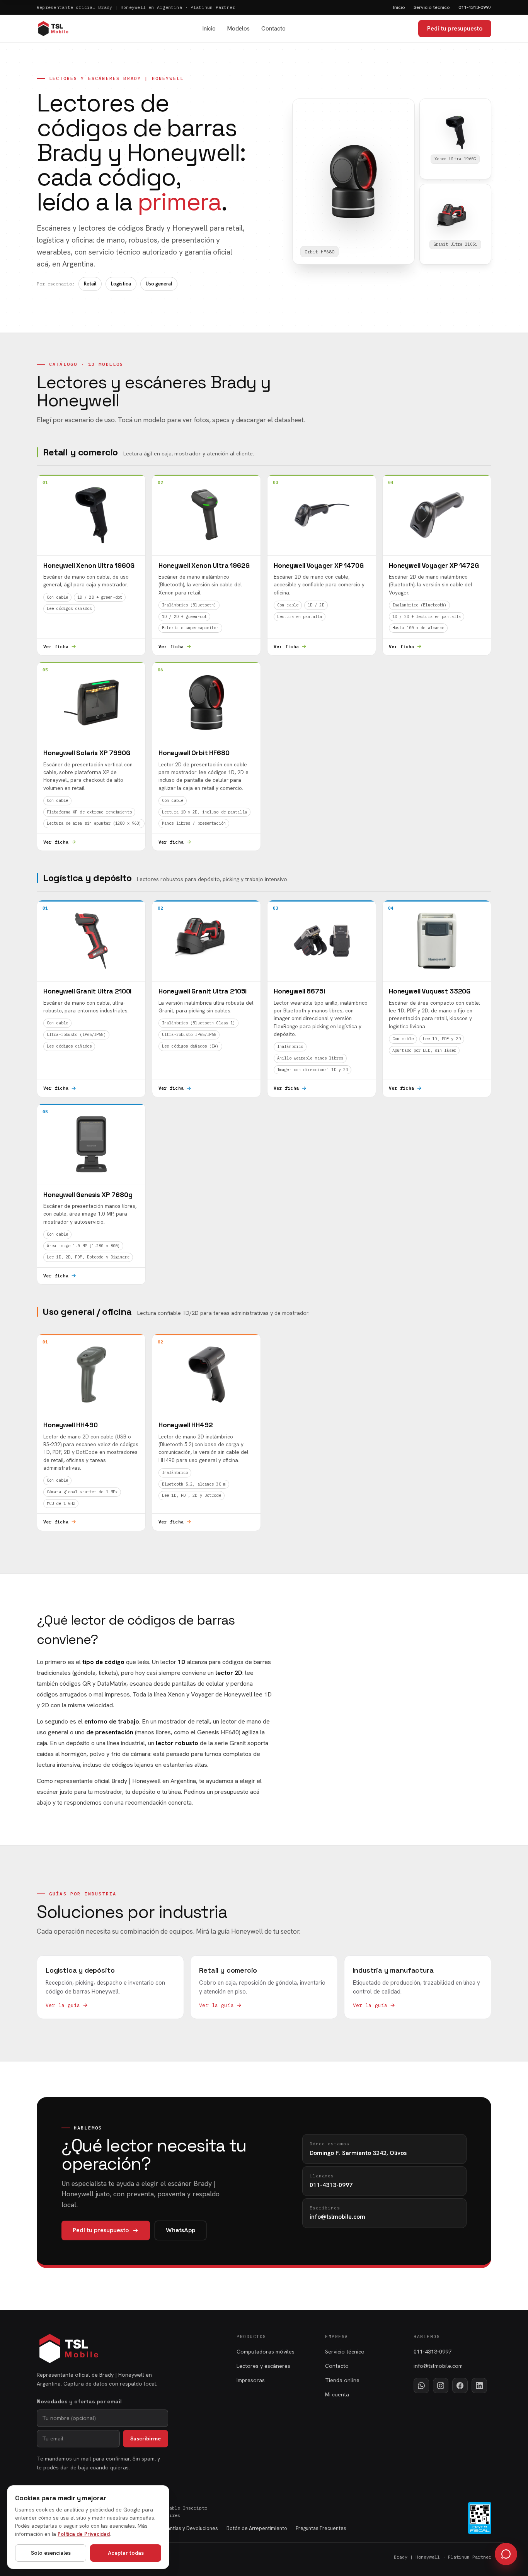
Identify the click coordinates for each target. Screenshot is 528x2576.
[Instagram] (441, 2386)
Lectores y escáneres (263, 2366)
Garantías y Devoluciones (188, 2528)
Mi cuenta (337, 2394)
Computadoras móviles (266, 2352)
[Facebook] (460, 2386)
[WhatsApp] (421, 2386)
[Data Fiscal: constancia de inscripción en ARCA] (480, 2518)
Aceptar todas (126, 2553)
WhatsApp (181, 2230)
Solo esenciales (51, 2553)
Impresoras (251, 2380)
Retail (90, 284)
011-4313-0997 (475, 7)
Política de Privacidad (84, 2534)
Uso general (159, 284)
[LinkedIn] (479, 2386)
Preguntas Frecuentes (321, 2528)
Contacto (273, 29)
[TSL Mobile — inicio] (53, 29)
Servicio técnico (432, 7)
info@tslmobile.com (438, 2366)
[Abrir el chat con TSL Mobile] (506, 2554)
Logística (121, 284)
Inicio (399, 7)
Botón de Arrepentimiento (257, 2528)
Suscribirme (146, 2438)
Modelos (238, 29)
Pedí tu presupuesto (455, 29)
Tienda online (342, 2380)
